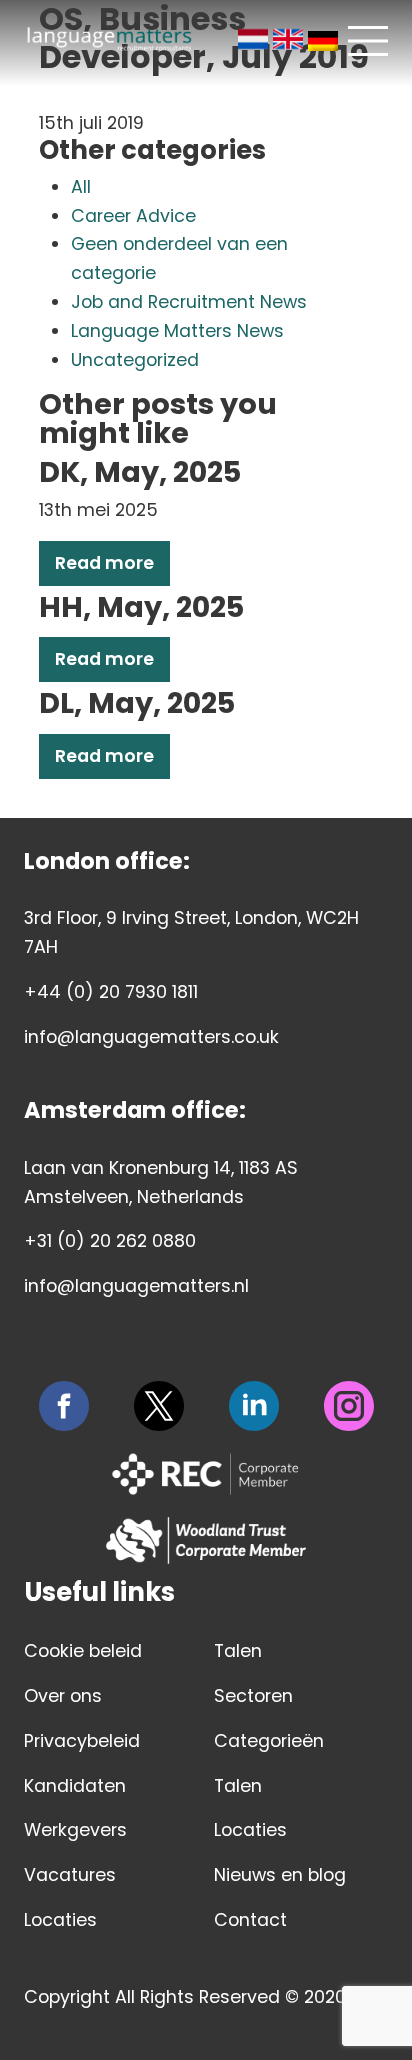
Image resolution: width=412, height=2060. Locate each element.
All (81, 187)
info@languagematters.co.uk (151, 1037)
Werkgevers (75, 1830)
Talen (238, 1651)
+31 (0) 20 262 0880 (110, 1241)
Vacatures (70, 1875)
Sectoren (253, 1696)
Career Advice (133, 216)
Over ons (63, 1696)
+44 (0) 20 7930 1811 (111, 992)
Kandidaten (75, 1786)
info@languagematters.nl (136, 1286)
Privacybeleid (82, 1741)
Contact (250, 1920)
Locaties (60, 1920)
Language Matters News (177, 331)
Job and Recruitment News (189, 302)
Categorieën (269, 1741)
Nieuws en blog (280, 1875)
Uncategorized (135, 360)
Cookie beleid (83, 1651)
